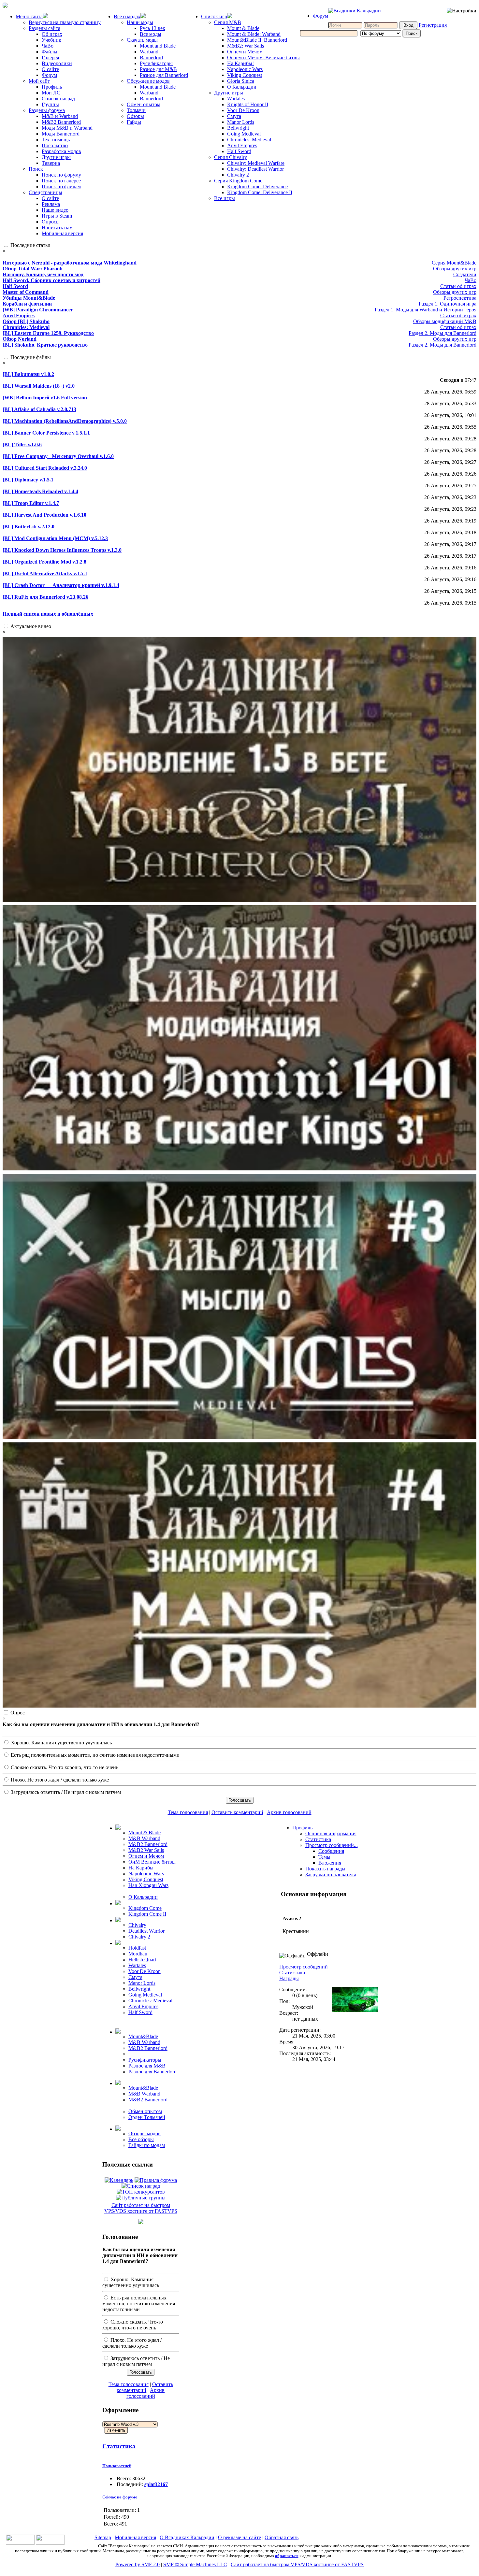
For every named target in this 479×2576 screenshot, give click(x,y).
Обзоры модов (145, 2133)
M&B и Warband (60, 116)
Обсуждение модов (148, 81)
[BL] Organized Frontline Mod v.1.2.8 (44, 562)
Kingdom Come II (147, 1914)
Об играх (52, 34)
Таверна (51, 163)
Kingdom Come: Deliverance (257, 186)
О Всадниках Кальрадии (187, 2537)
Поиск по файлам (61, 186)
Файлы (50, 52)
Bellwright (238, 128)
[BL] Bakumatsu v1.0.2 (28, 374)
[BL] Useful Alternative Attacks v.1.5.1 (45, 573)
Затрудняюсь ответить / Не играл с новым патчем (65, 1792)
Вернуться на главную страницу (65, 22)
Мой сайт (39, 81)
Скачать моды (142, 40)
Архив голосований (289, 1812)
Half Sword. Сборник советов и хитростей (51, 280)
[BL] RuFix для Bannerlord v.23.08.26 (45, 597)
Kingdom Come (145, 1908)
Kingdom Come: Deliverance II (260, 192)
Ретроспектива (460, 298)
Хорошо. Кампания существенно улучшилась (61, 1743)
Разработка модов (61, 151)
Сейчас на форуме (120, 2497)
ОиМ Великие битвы (152, 1862)
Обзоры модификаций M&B (445, 321)
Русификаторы (156, 63)
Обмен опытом (144, 104)
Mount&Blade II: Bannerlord (257, 40)
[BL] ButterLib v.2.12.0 (29, 527)
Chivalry (137, 1925)
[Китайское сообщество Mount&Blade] (50, 2543)
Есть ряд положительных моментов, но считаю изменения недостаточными (94, 1755)
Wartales (236, 99)
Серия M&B (228, 22)
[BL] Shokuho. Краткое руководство (45, 345)
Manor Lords (241, 122)
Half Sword (239, 151)
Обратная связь (282, 2537)
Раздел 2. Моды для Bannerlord (443, 333)
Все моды (151, 34)
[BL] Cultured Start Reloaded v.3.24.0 (45, 468)
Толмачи (136, 110)
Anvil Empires (242, 145)
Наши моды (140, 22)
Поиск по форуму (61, 175)
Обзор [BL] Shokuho (26, 321)
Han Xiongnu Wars (148, 1885)
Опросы (51, 222)
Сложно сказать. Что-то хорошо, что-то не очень (64, 1767)
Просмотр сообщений (304, 1967)
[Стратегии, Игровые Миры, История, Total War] (20, 2543)
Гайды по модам (147, 2145)
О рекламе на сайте (239, 2537)
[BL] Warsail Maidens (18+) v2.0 (39, 386)
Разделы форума (47, 110)
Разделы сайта (44, 28)
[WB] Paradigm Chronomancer (38, 310)
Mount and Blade (158, 46)
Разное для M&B (158, 69)
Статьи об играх (458, 286)
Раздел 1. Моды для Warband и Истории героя (426, 310)
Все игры (225, 198)
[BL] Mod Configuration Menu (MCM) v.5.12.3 (55, 538)
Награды (289, 1978)
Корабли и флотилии (27, 304)
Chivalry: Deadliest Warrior (255, 169)
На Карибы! (240, 63)
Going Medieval (244, 134)
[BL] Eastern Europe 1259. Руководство (48, 333)
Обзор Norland (20, 339)
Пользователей (117, 2466)
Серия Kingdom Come (238, 181)
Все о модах (127, 16)
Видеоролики (57, 63)
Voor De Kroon (243, 110)
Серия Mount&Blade (454, 263)
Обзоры (135, 116)
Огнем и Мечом (245, 52)
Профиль (52, 87)
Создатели (465, 274)
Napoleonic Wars (245, 69)
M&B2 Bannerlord (61, 122)
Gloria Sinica (241, 81)
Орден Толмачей (147, 2117)
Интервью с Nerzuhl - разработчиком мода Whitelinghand (70, 263)
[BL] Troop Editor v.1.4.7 (31, 503)
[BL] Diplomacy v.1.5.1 (28, 480)
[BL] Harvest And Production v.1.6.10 (44, 515)
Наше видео (55, 210)
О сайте (50, 69)
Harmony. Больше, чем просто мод (43, 274)
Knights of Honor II (248, 104)
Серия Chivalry (231, 157)
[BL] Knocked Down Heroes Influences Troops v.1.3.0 (62, 550)
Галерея (50, 57)
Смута (234, 116)
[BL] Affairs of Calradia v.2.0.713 (39, 409)
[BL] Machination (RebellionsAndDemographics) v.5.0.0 (65, 421)
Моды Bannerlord (61, 134)
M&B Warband (144, 1838)
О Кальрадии (242, 87)
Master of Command (26, 292)
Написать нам (57, 228)
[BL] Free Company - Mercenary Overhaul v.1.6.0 (58, 456)
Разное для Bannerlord (164, 75)
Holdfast (137, 1948)
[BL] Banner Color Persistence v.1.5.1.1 (46, 433)
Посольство (55, 145)
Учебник (51, 40)
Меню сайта (29, 16)
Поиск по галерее (61, 181)
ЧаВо (48, 46)
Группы (50, 104)
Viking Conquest (245, 75)
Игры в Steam (57, 216)
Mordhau (138, 1954)
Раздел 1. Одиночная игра (448, 304)
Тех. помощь (56, 140)
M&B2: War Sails (246, 46)
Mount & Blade (243, 28)
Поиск (36, 169)
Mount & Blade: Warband (254, 34)
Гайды (134, 122)
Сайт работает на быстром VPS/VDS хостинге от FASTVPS (141, 2208)
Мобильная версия (62, 233)
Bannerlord (151, 57)
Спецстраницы (45, 192)
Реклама (51, 204)
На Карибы (141, 1868)
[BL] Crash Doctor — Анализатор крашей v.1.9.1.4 (61, 585)
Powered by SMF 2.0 (138, 2564)
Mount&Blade (143, 2036)
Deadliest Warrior (146, 1931)
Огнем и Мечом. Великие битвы (263, 57)
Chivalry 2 (238, 175)
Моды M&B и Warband (67, 128)
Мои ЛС (51, 93)
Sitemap (103, 2537)
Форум (49, 75)
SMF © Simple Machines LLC (195, 2564)
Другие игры (56, 157)
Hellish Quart (142, 1960)
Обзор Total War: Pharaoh (33, 269)
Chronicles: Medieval (249, 140)
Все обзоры (141, 2139)
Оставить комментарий (237, 1812)
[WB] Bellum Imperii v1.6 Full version (45, 398)
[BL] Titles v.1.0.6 (22, 444)
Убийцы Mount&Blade (29, 298)
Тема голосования (188, 1812)
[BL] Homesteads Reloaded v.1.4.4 (40, 491)
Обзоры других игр (455, 269)
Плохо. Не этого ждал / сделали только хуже (59, 1780)
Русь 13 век (152, 28)
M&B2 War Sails (146, 1850)
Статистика (119, 2446)
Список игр (214, 16)
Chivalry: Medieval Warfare (256, 163)
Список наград (58, 99)
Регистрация (433, 25)
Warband (149, 52)
